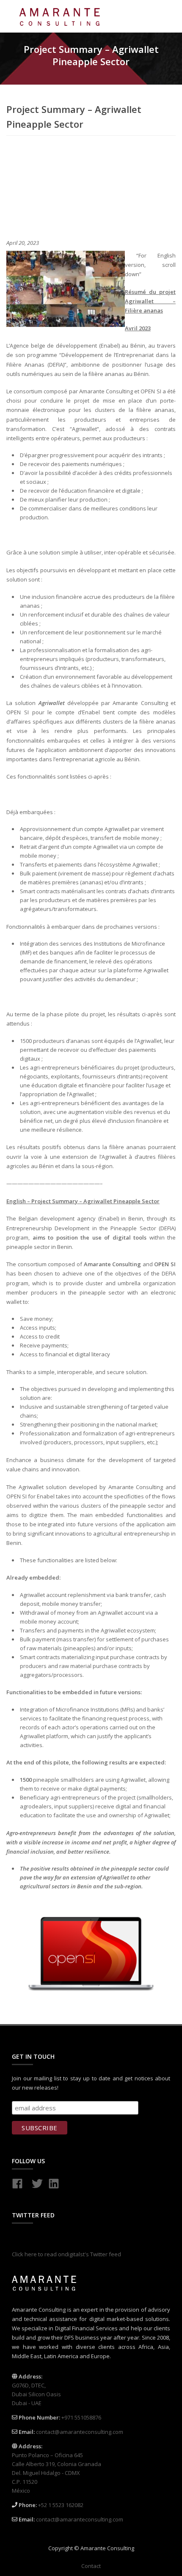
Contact (91, 2566)
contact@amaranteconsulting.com (80, 2432)
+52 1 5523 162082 (61, 2505)
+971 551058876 (81, 2417)
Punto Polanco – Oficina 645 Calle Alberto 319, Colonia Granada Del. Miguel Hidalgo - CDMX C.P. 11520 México (57, 2473)
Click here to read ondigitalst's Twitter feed (66, 2254)
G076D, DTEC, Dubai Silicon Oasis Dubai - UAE (36, 2394)
